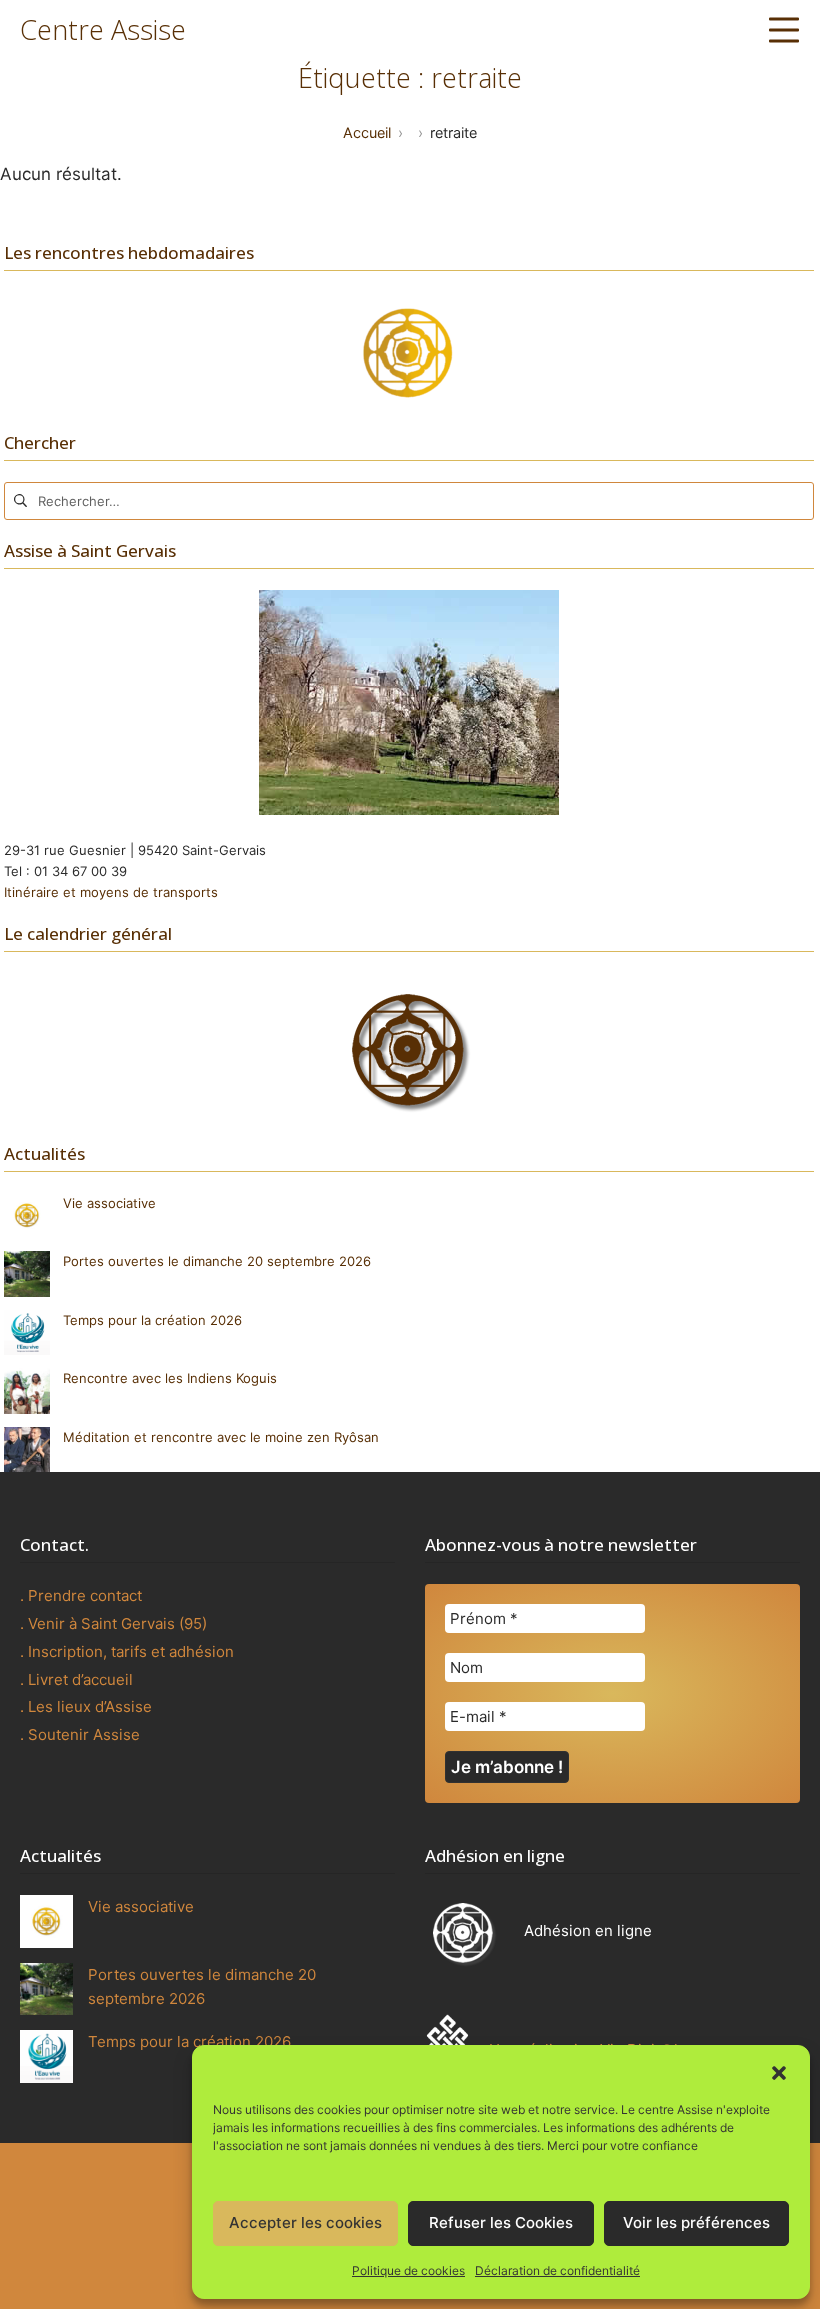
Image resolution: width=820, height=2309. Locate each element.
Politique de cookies (408, 2270)
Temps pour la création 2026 (152, 1320)
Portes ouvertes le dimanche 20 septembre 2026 (217, 1261)
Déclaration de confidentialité (557, 2270)
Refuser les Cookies (501, 2222)
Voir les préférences (696, 2222)
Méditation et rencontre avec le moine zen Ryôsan (221, 1437)
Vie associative (109, 1203)
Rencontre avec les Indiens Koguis (170, 1378)
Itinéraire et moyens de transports (111, 892)
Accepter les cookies (305, 2222)
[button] (779, 2071)
